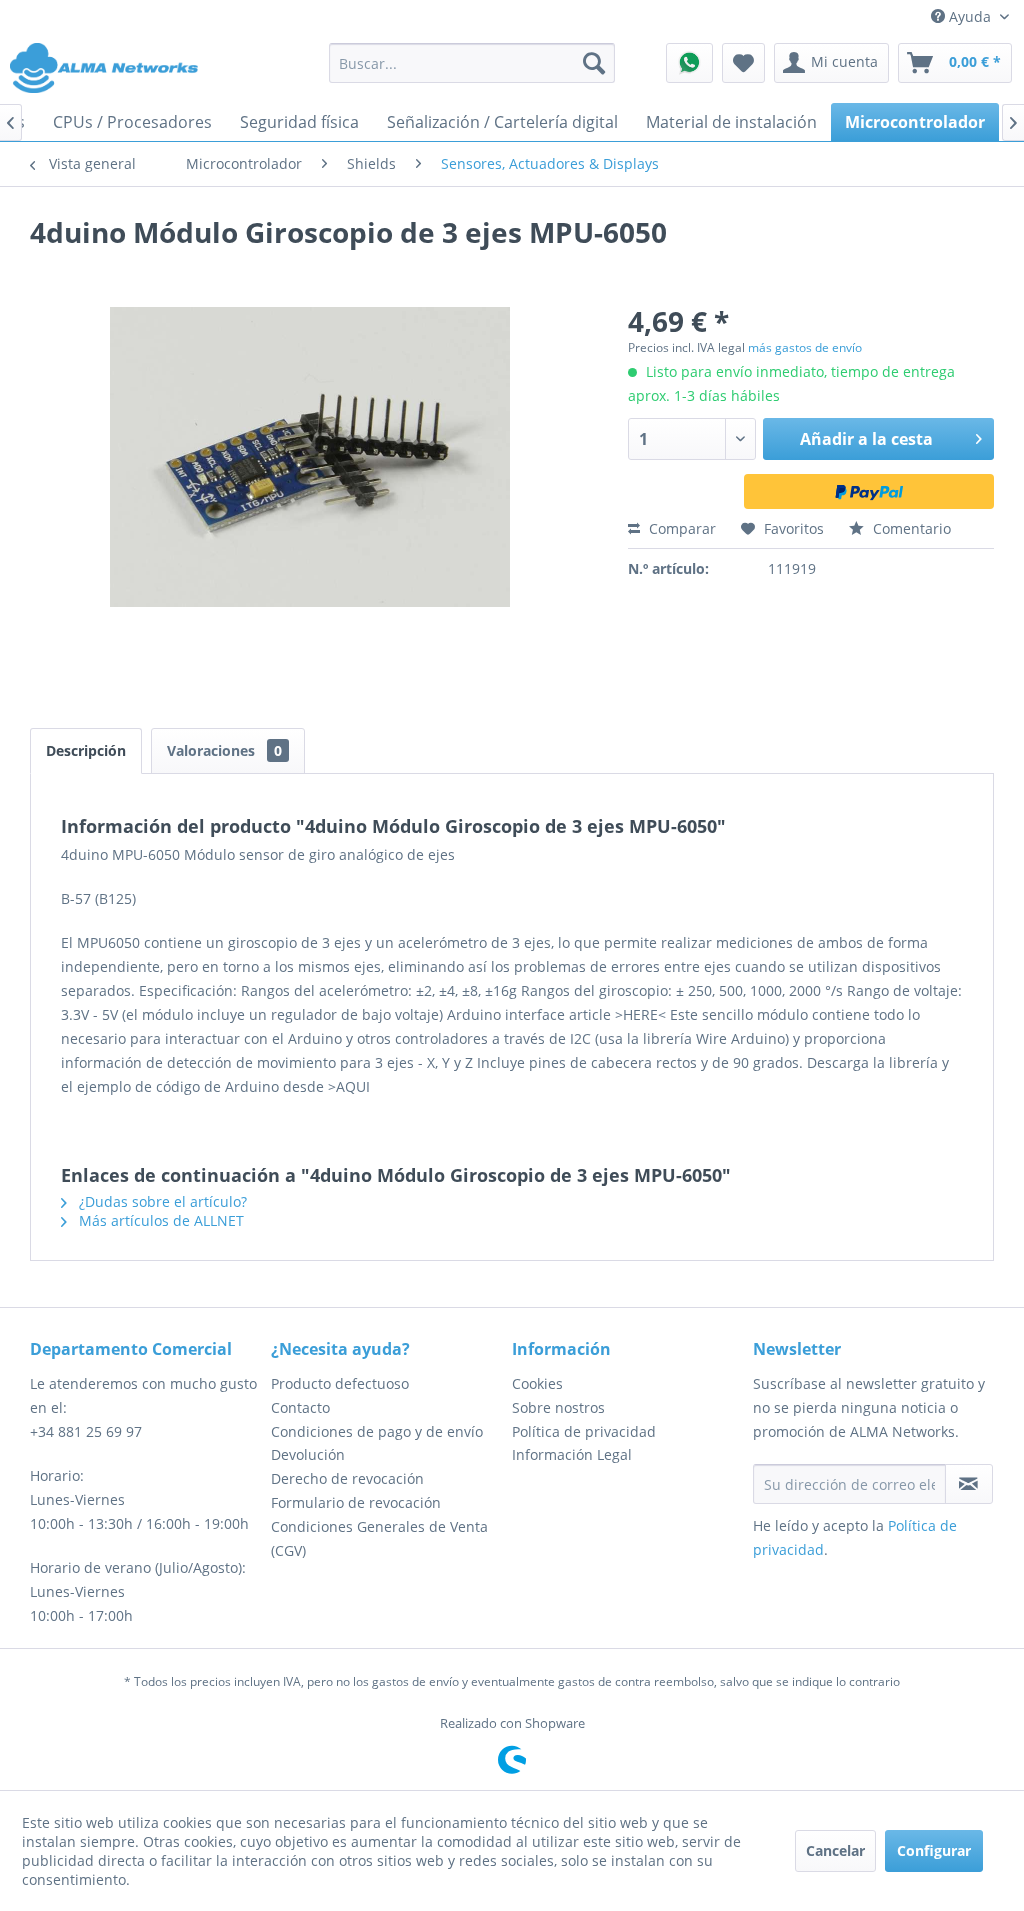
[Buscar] (594, 63)
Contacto (300, 1407)
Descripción (86, 750)
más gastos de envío (805, 347)
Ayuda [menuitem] (970, 16)
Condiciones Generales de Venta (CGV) (379, 1538)
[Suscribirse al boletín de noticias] (969, 1484)
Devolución (308, 1454)
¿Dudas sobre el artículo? (161, 1201)
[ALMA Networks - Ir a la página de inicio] (104, 68)
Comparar (680, 528)
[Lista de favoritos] (743, 63)
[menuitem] (472, 63)
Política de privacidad (584, 1431)
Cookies (537, 1383)
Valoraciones (224, 750)
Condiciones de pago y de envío (377, 1431)
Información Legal (572, 1454)
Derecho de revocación (347, 1478)
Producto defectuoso (340, 1383)
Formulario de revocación (356, 1502)
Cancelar (835, 1850)
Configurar (934, 1850)
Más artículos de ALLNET (159, 1220)
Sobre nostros (558, 1407)
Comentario (910, 528)
